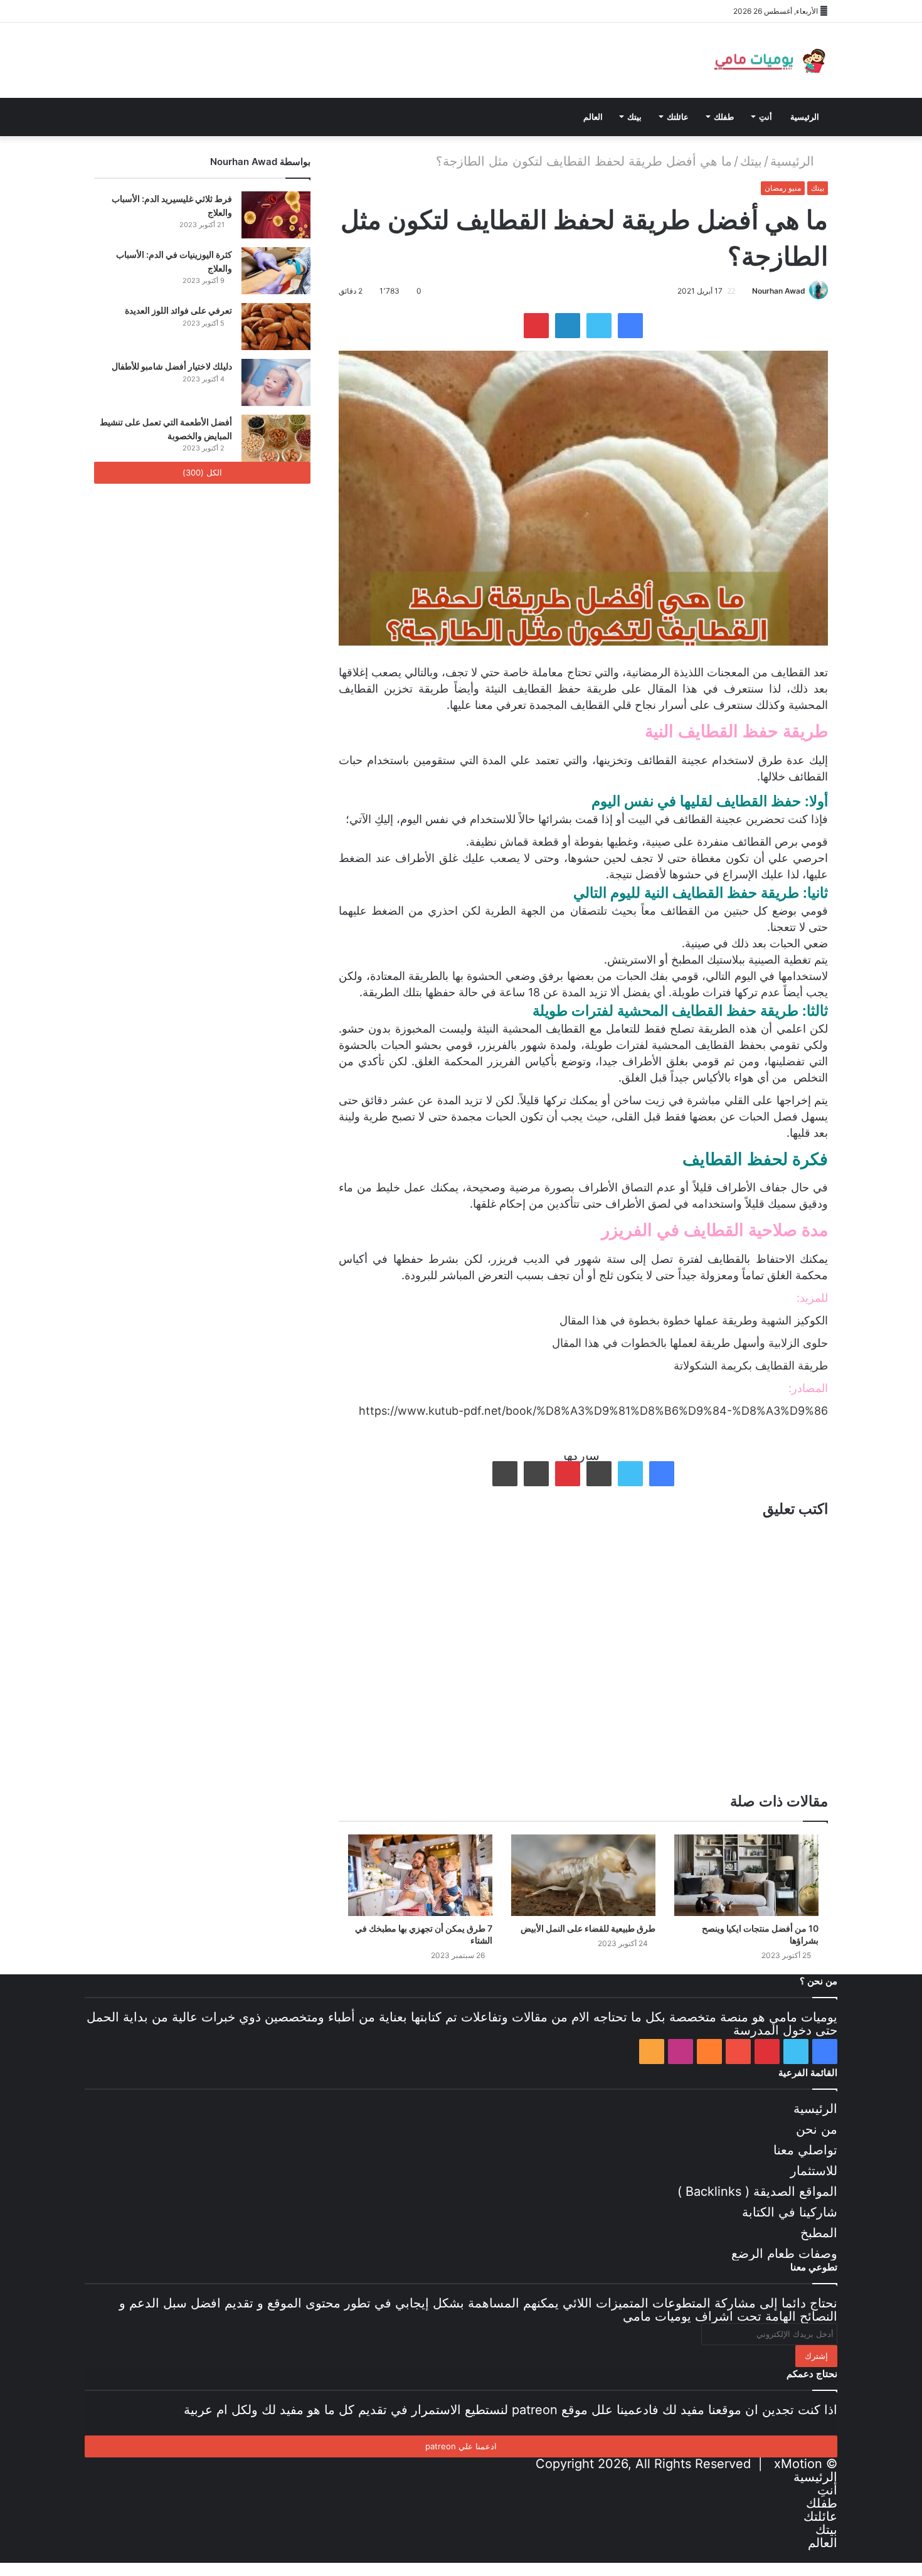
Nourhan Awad (779, 291)
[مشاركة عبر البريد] (536, 1474)
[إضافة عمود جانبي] (273, 11)
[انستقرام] (198, 11)
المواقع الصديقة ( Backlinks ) (757, 2191)
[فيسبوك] (103, 11)
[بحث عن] (235, 117)
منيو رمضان (783, 188)
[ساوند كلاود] (179, 11)
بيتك (634, 117)
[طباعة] (505, 1474)
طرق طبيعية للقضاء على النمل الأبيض (588, 1928)
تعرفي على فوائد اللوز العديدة (178, 310)
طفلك (724, 117)
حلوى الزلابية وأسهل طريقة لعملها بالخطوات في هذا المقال (690, 1343)
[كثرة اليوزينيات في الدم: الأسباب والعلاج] (276, 271)
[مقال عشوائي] (254, 11)
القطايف (791, 672)
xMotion (798, 2464)
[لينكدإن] (568, 326)
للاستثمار (814, 2171)
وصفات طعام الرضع (784, 2254)
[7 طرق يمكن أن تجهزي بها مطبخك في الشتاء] (420, 1875)
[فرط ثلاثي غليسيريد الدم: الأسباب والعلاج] (276, 215)
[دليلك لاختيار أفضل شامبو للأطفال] (276, 382)
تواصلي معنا (805, 2150)
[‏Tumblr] (599, 1474)
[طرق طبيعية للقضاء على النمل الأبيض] (583, 1875)
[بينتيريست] (141, 11)
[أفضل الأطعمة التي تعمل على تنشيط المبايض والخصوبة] (276, 438)
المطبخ (819, 2233)
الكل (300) (202, 472)
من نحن (817, 2129)
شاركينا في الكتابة (790, 2212)
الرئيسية (805, 117)
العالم (593, 117)
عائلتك (678, 117)
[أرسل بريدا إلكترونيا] (747, 291)
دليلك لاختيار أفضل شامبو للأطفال (172, 366)
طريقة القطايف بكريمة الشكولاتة (751, 1365)
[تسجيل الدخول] (235, 11)
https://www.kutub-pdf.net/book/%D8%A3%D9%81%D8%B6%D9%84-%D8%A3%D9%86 (593, 1411)
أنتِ (766, 117)
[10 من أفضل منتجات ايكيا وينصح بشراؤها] (746, 1875)
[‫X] (122, 11)
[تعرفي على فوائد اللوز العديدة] (276, 327)
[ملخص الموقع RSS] (216, 11)
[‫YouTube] (160, 11)
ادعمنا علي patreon (461, 2446)
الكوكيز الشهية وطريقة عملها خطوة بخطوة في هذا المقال (694, 1320)
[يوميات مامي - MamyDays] (768, 60)
